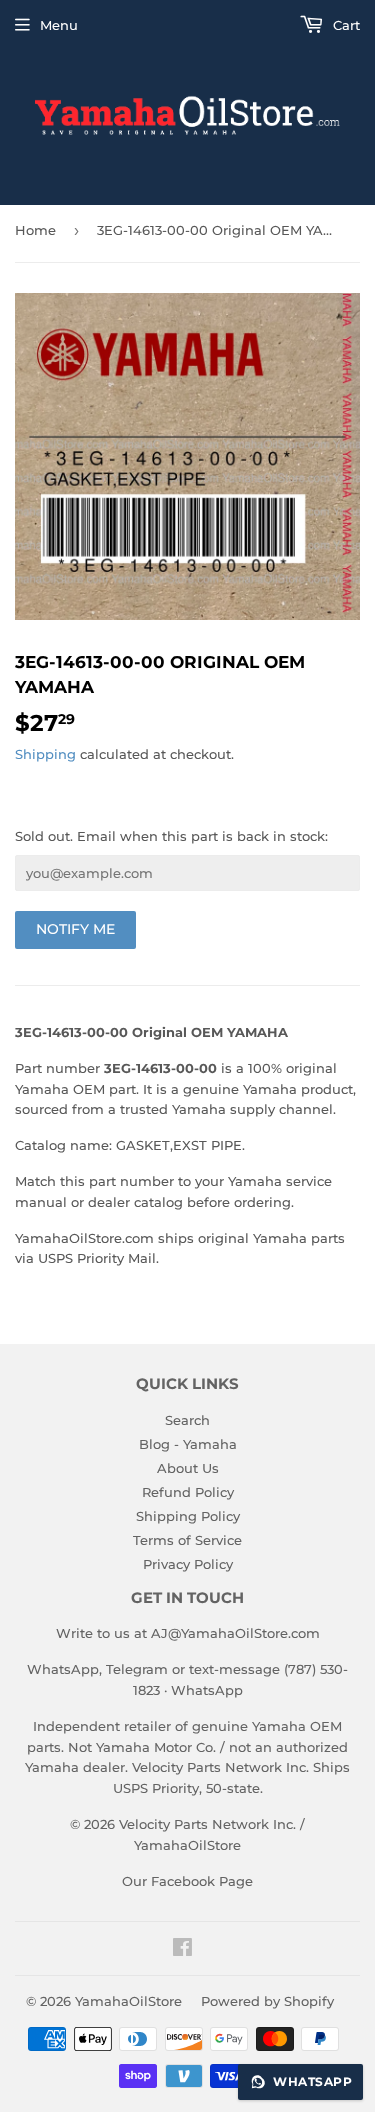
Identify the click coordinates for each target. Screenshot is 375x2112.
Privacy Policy (188, 1564)
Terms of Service (187, 1540)
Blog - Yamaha (188, 1444)
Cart (344, 25)
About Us (188, 1468)
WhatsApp (207, 1690)
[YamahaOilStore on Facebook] (182, 1950)
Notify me (75, 929)
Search (187, 1420)
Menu (59, 25)
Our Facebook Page (187, 1881)
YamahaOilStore (128, 2001)
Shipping (45, 754)
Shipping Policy (188, 1516)
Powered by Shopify (267, 2001)
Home (35, 230)
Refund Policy (188, 1492)
